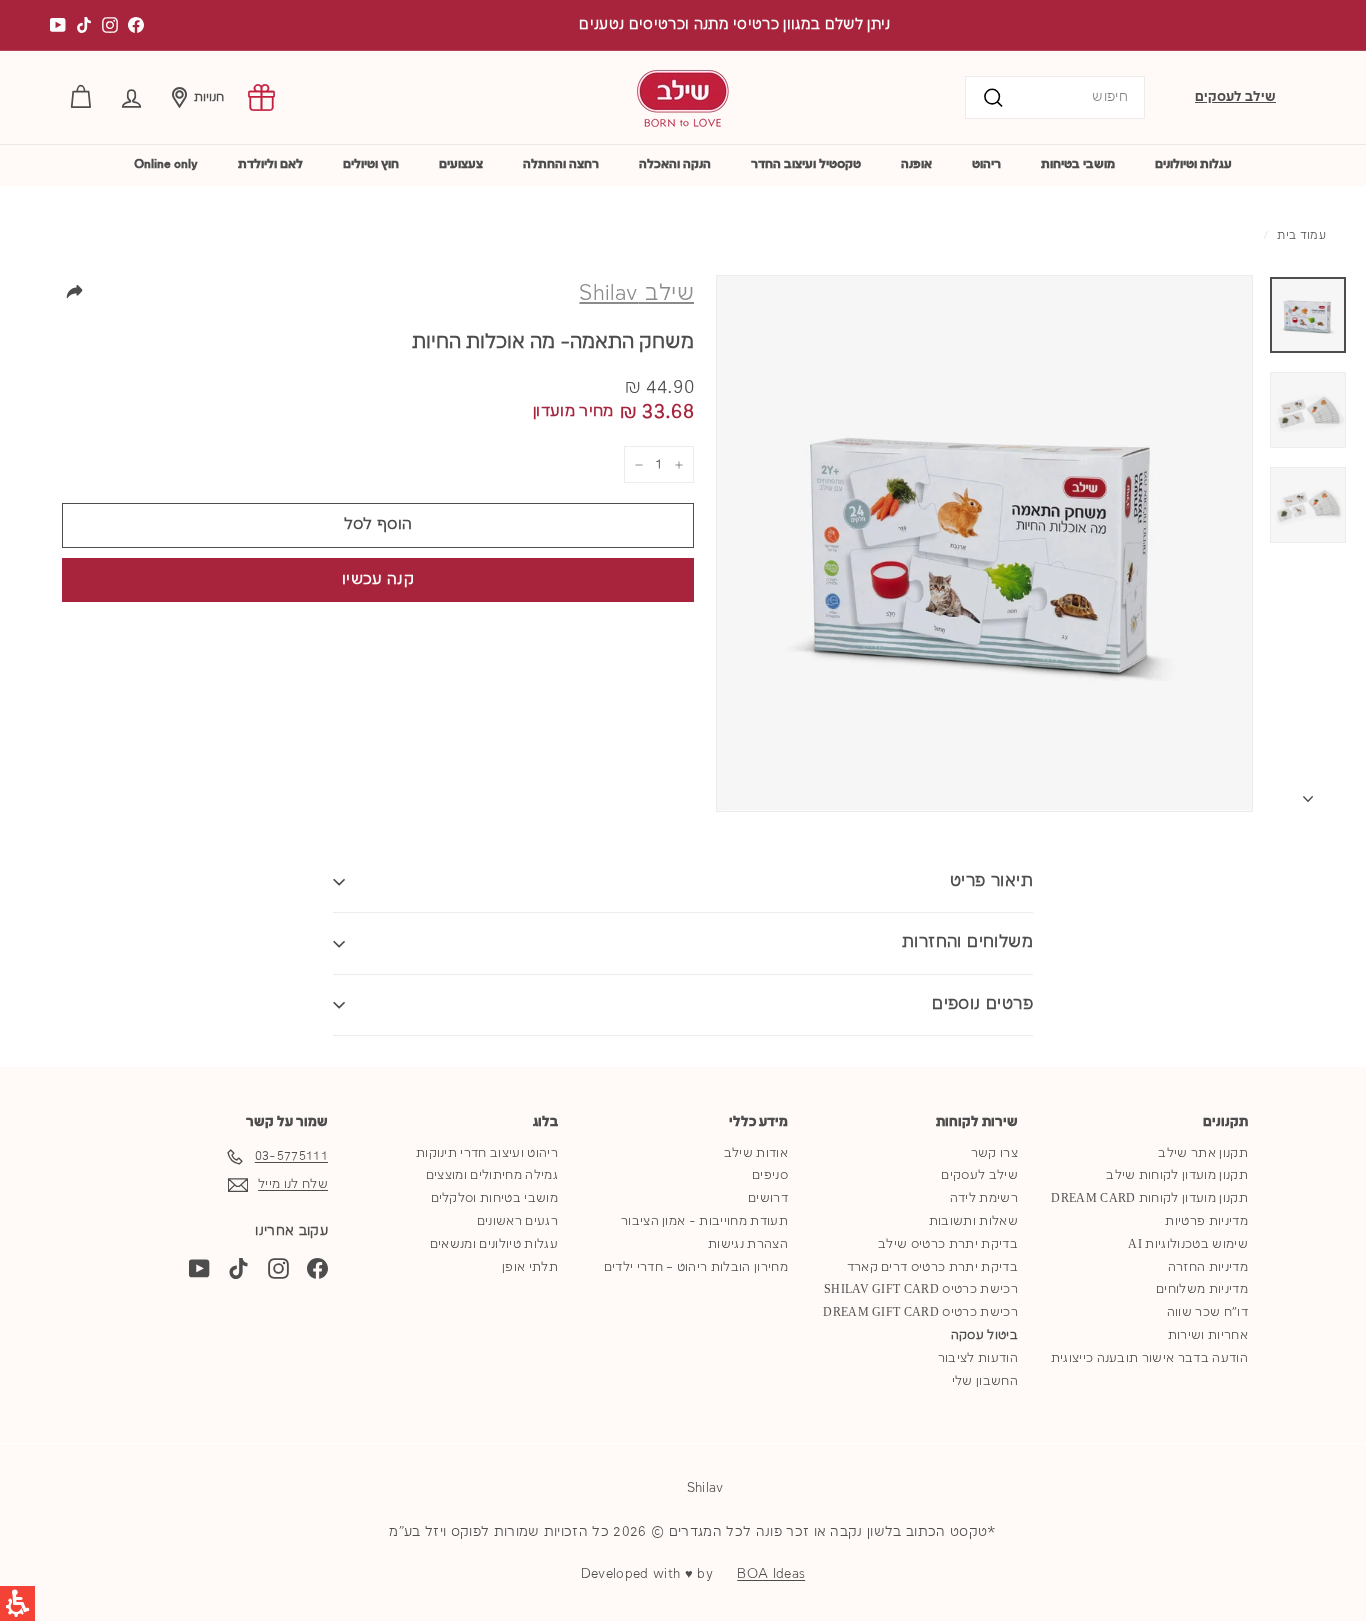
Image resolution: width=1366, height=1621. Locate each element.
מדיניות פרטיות (1206, 1221)
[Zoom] (984, 543)
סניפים (770, 1175)
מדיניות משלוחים (1202, 1289)
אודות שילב (756, 1153)
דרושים (768, 1198)
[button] (131, 97)
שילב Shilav (636, 294)
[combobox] (1055, 97)
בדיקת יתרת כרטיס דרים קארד (932, 1267)
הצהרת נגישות (748, 1244)
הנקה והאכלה (675, 164)
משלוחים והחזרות (967, 942)
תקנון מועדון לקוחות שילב (1177, 1175)
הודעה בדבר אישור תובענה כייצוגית (1149, 1358)
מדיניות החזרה (1208, 1267)
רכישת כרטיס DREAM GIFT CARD (920, 1312)
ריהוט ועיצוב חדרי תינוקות (487, 1153)
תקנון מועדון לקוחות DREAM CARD (1149, 1198)
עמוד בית (1301, 236)
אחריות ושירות (1208, 1335)
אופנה (916, 164)
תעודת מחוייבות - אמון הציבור (704, 1221)
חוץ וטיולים (371, 164)
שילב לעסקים (1235, 97)
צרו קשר (994, 1153)
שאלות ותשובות (973, 1221)
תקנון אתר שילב (1203, 1153)
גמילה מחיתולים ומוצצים (492, 1175)
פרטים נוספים (982, 1004)
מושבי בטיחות (1078, 164)
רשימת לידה (984, 1198)
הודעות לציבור (978, 1358)
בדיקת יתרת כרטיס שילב (948, 1244)
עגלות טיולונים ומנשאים (494, 1244)
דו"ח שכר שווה (1207, 1312)
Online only (166, 164)
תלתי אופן (530, 1267)
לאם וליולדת (270, 164)
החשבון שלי (985, 1381)
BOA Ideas (771, 1574)
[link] (261, 97)
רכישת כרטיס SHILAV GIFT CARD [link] (921, 1289)
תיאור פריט (991, 881)
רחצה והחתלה (561, 164)
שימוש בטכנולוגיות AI (1188, 1244)
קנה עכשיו (378, 580)
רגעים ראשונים (517, 1221)
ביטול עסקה (984, 1335)
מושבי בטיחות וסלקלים (495, 1198)
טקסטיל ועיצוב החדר (806, 164)
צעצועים (461, 164)
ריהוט (986, 164)
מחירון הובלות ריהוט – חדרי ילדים (696, 1267)
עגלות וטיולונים (1193, 164)
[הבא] (1308, 794)
